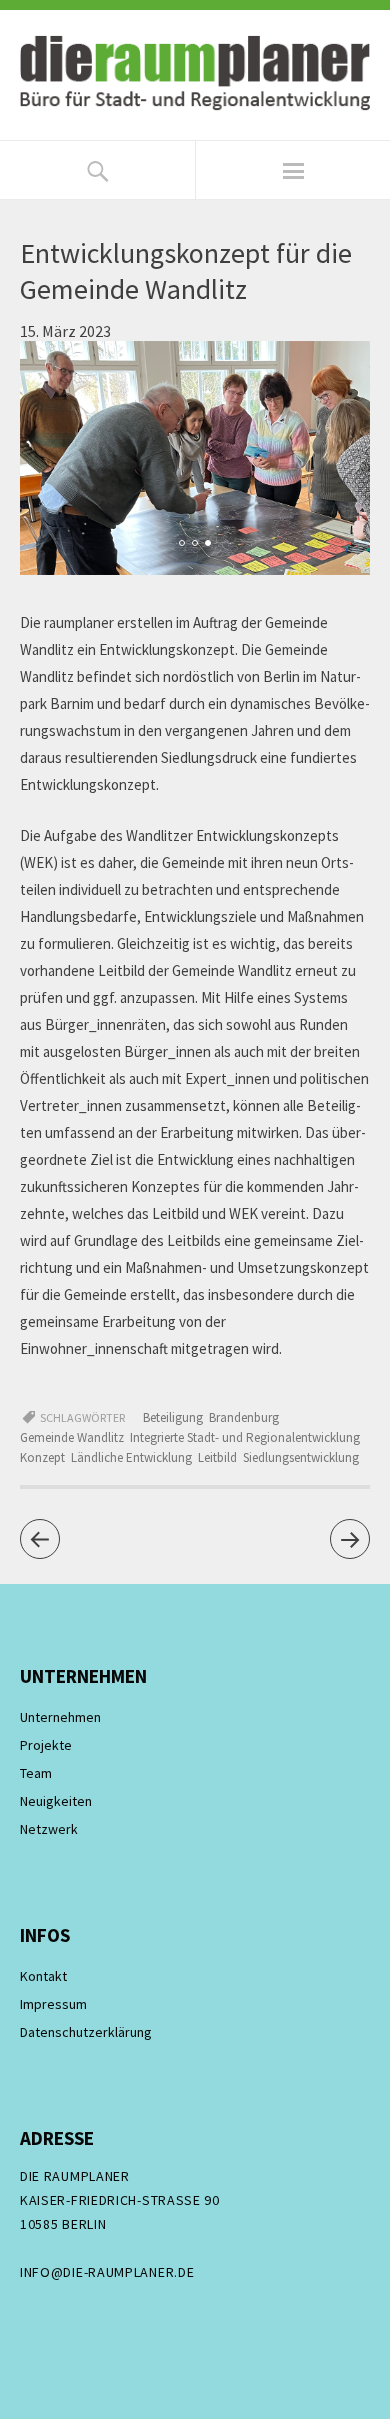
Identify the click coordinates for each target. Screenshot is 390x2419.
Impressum (53, 2004)
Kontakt (43, 1976)
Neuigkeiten (56, 1801)
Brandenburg (244, 1417)
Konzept (42, 1457)
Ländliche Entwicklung (131, 1457)
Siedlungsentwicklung (301, 1457)
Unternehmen (60, 1717)
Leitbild (217, 1457)
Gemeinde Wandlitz (72, 1437)
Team (36, 1773)
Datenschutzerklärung (86, 2032)
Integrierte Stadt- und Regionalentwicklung (245, 1437)
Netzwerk (49, 1829)
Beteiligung (173, 1417)
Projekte (46, 1745)
